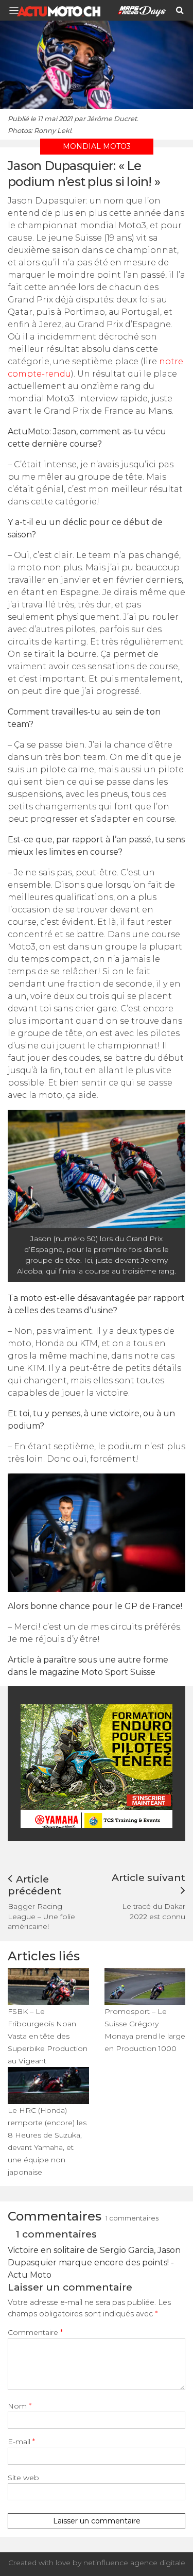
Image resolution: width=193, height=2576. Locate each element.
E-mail (21, 2442)
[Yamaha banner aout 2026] (98, 1766)
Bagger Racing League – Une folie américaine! (41, 1916)
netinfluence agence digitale (134, 2563)
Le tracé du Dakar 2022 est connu (154, 1911)
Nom (20, 2406)
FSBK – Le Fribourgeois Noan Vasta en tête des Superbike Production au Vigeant (48, 2036)
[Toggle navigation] (17, 11)
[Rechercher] (180, 10)
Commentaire (35, 2332)
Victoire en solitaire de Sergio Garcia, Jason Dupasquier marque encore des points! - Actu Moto (94, 2263)
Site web (23, 2478)
